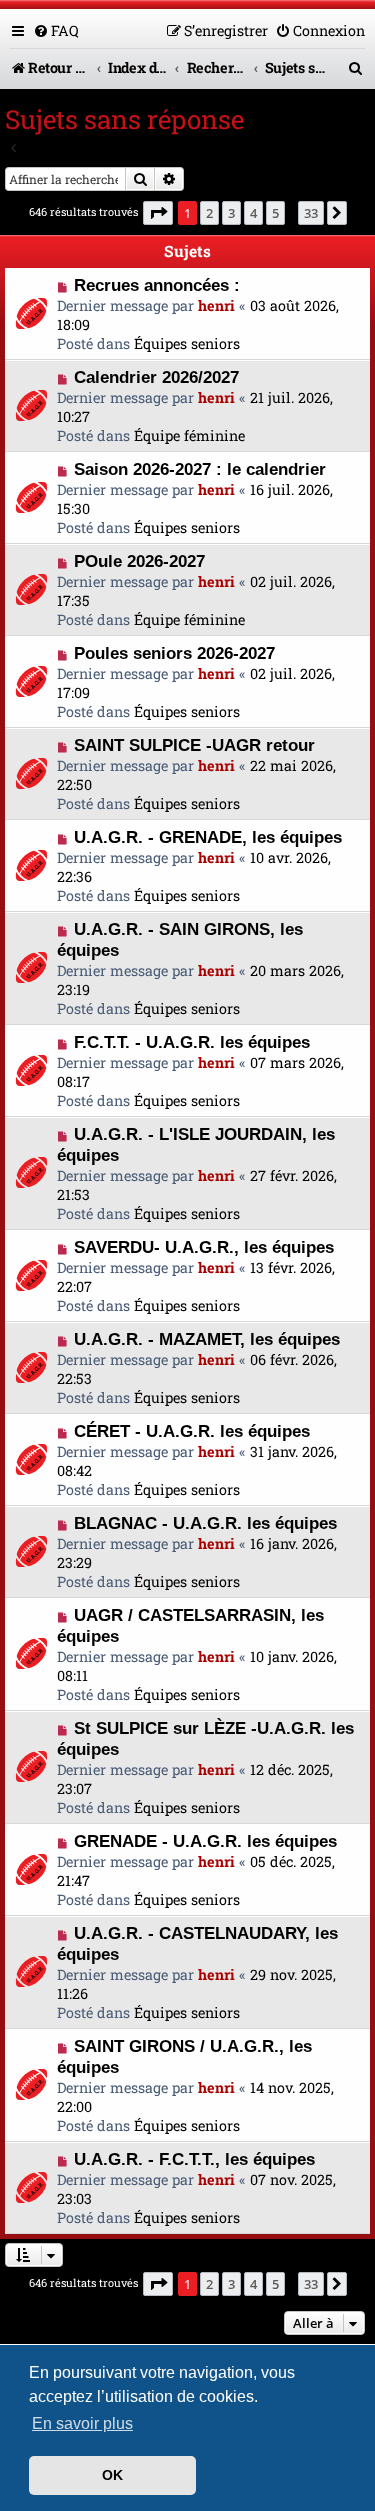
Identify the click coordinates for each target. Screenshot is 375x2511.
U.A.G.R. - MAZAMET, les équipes (207, 1339)
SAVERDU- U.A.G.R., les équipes (204, 1247)
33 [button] (311, 213)
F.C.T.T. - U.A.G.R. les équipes (192, 1042)
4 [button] (253, 213)
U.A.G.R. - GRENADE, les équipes (208, 837)
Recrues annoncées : (157, 285)
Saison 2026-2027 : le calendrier (200, 469)
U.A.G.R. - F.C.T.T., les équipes (194, 2159)
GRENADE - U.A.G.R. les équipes (205, 1841)
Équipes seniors (187, 343)
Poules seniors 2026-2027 (174, 653)
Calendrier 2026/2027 (156, 377)
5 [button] (275, 213)
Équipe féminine (189, 435)
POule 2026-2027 (139, 561)
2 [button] (209, 213)
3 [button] (231, 213)
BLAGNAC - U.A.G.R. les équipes (205, 1523)
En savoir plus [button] (82, 2423)
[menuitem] (56, 30)
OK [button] (112, 2475)
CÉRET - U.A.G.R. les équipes (192, 1431)
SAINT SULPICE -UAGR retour (194, 745)
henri (216, 305)
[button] (158, 213)
